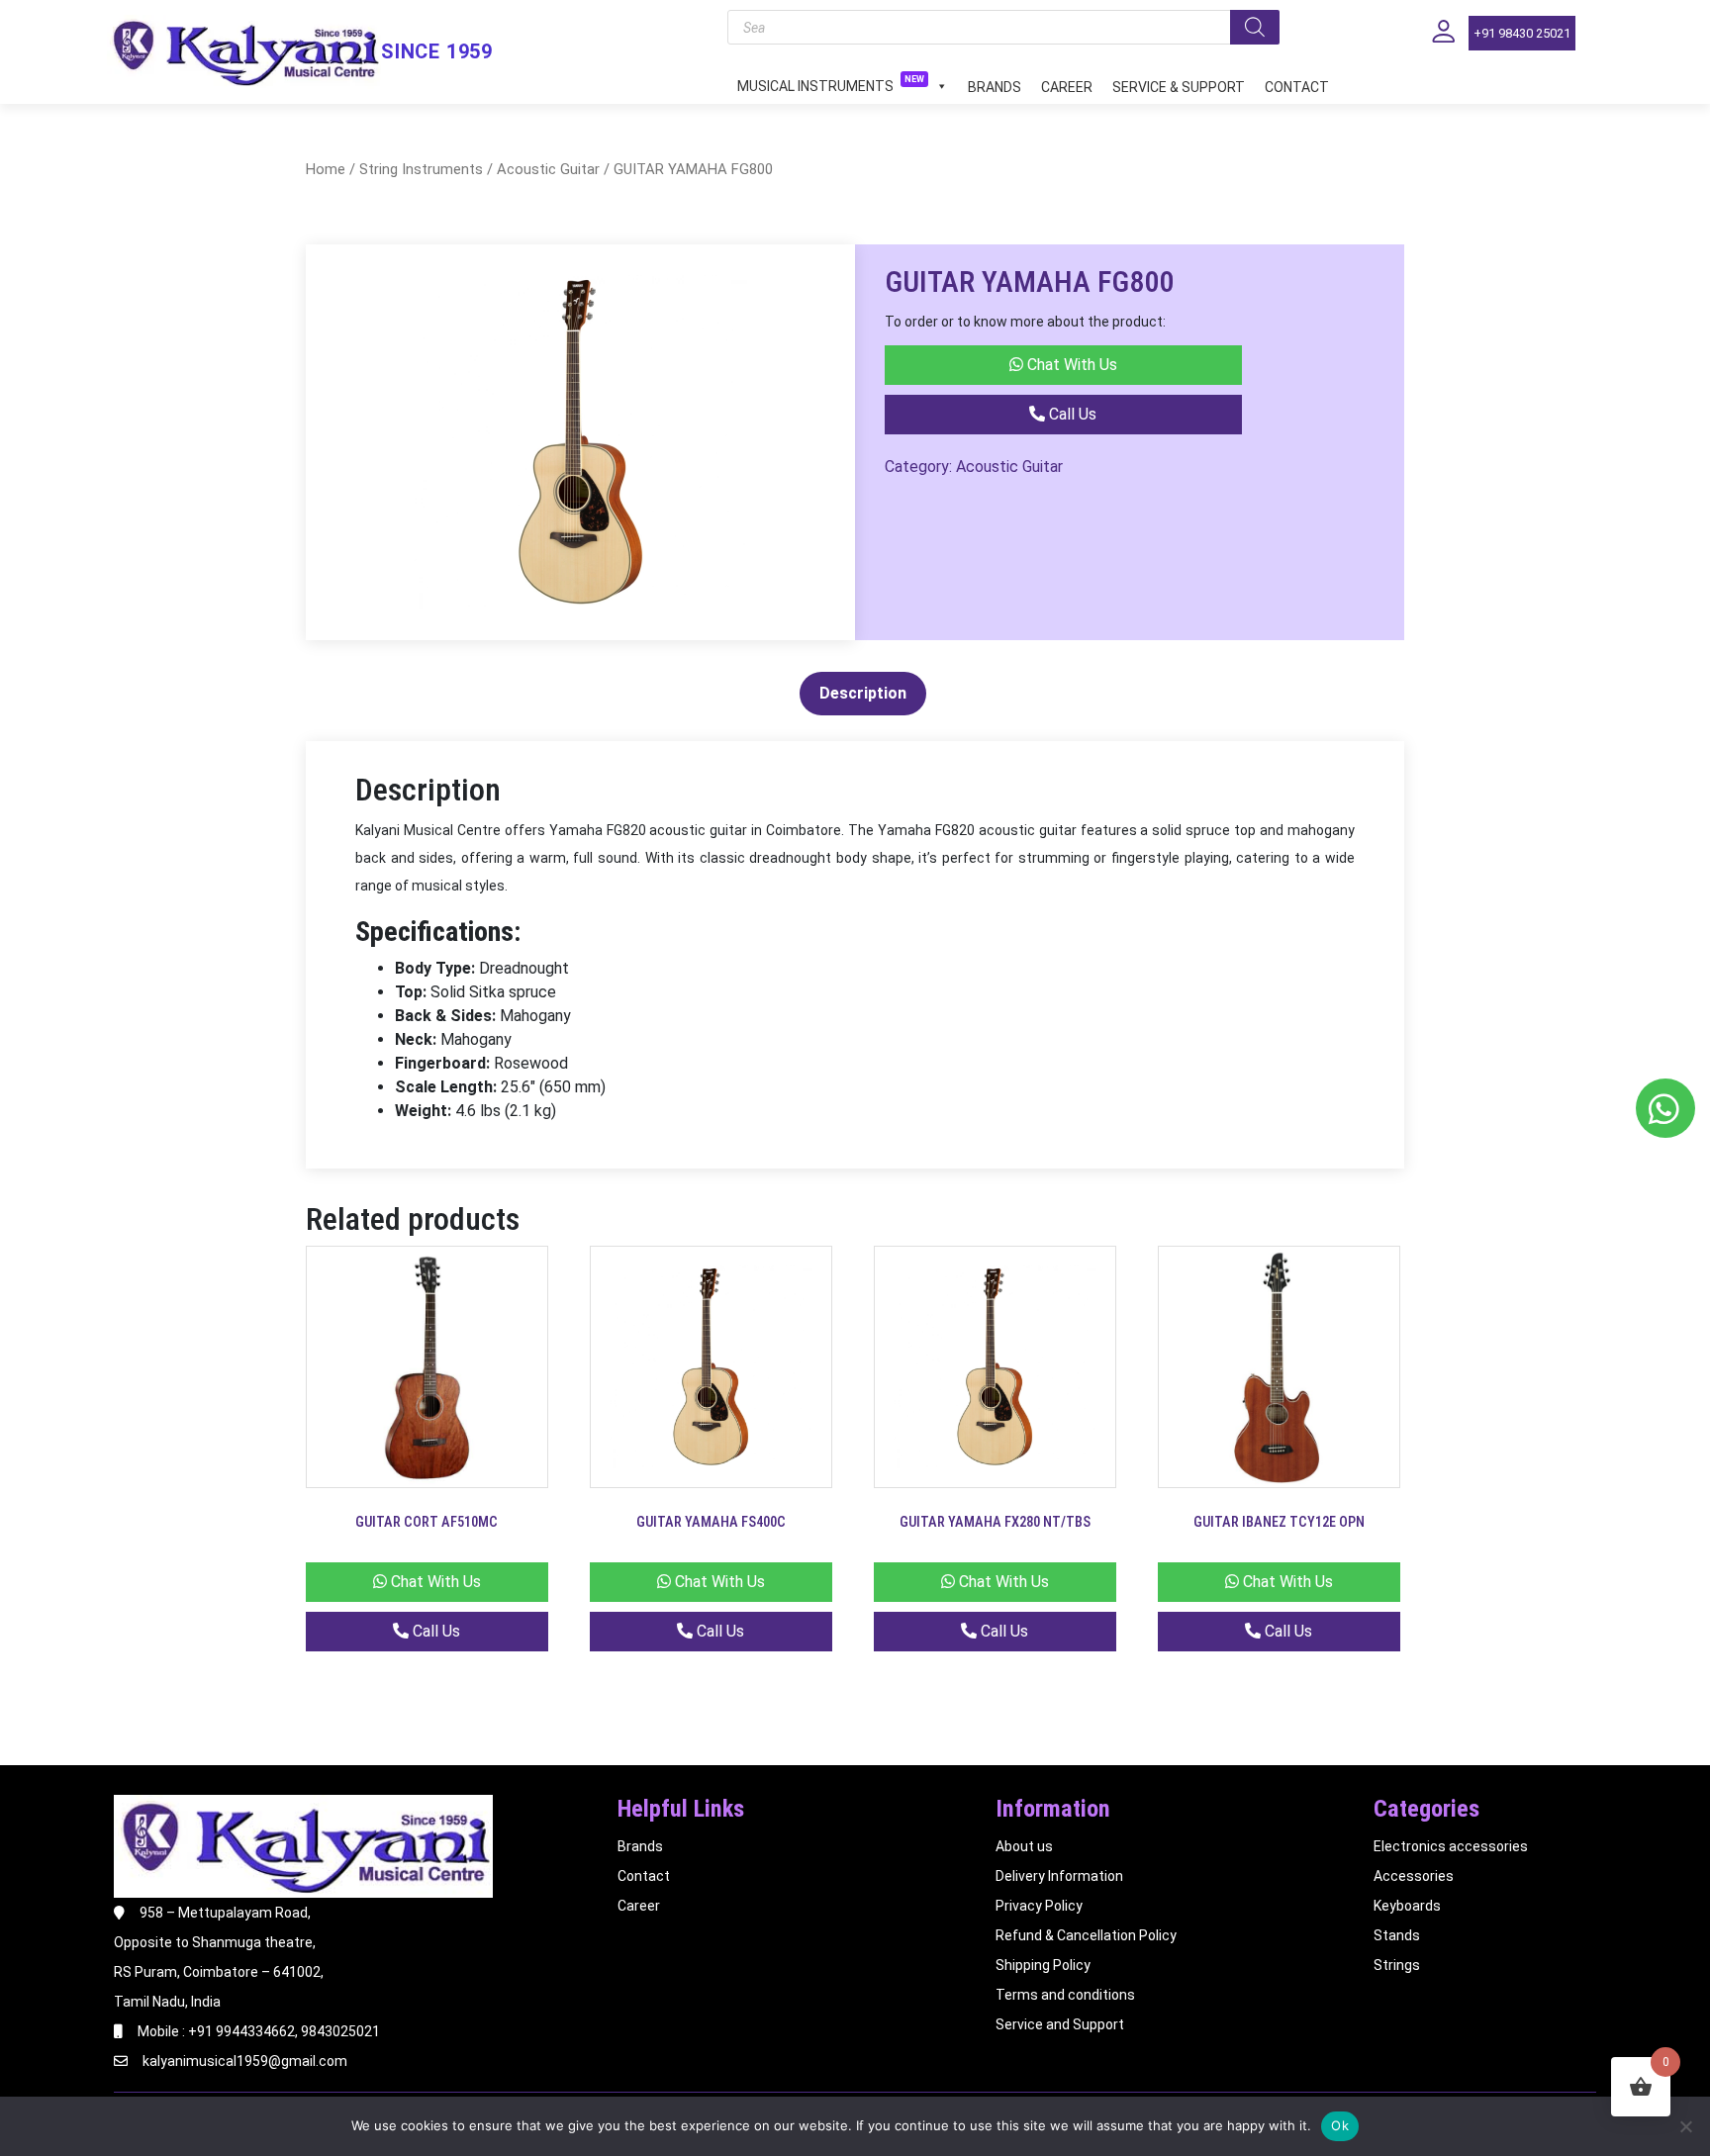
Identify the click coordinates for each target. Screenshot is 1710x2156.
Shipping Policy (1043, 1965)
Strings (1397, 1965)
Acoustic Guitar (548, 169)
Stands (1397, 1935)
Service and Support (1060, 2024)
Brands (995, 87)
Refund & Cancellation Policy (1086, 1935)
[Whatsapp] (1665, 1108)
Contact (1297, 87)
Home (326, 169)
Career (1067, 87)
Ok (1340, 2125)
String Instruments (421, 169)
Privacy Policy (1039, 1906)
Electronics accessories (1451, 1846)
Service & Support (1179, 87)
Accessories (1414, 1876)
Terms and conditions (1065, 1995)
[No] (1685, 2126)
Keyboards (1407, 1906)
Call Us (1071, 414)
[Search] (1255, 27)
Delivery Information (1059, 1876)
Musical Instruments (831, 85)
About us (1024, 1846)
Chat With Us (1070, 365)
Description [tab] (863, 693)
